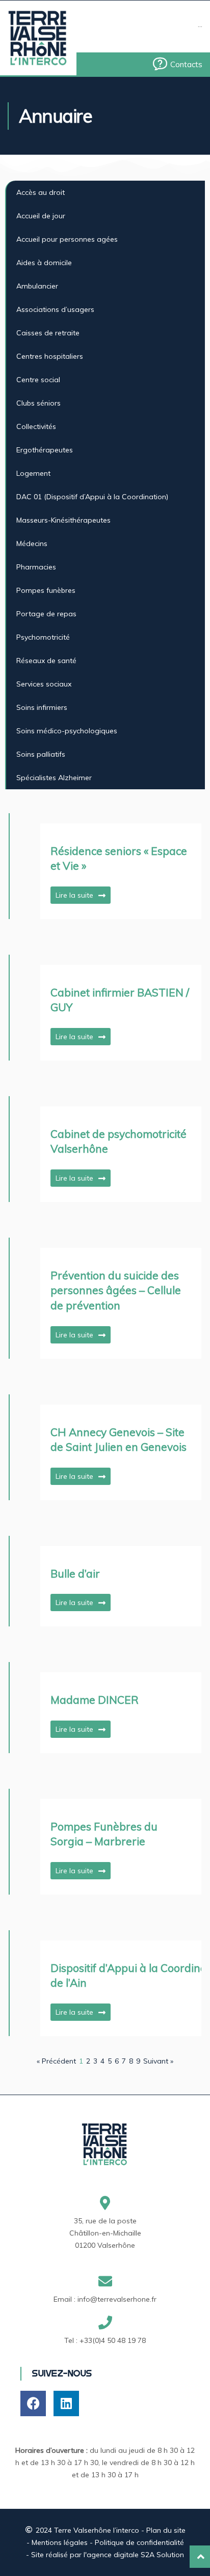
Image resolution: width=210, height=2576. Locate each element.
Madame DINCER (95, 1700)
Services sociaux (44, 684)
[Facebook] (33, 2403)
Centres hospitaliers (50, 356)
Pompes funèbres (46, 590)
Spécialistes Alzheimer (54, 778)
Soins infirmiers (42, 707)
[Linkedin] (66, 2403)
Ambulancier (37, 286)
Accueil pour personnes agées (67, 239)
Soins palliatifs (41, 754)
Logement (33, 473)
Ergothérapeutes (45, 450)
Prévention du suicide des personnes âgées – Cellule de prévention (116, 1290)
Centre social (38, 380)
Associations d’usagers (55, 309)
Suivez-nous (62, 2373)
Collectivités (36, 426)
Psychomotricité (43, 637)
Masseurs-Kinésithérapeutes (63, 520)
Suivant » (158, 2061)
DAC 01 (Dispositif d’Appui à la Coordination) (92, 497)
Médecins (32, 543)
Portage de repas (46, 614)
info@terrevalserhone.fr (117, 2299)
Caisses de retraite (48, 333)
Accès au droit (41, 192)
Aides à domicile (44, 263)
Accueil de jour (41, 216)
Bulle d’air (75, 1573)
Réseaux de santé (46, 661)
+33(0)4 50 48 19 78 (113, 2340)
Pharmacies (36, 567)
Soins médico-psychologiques (67, 731)
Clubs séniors (38, 403)
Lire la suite (74, 895)
